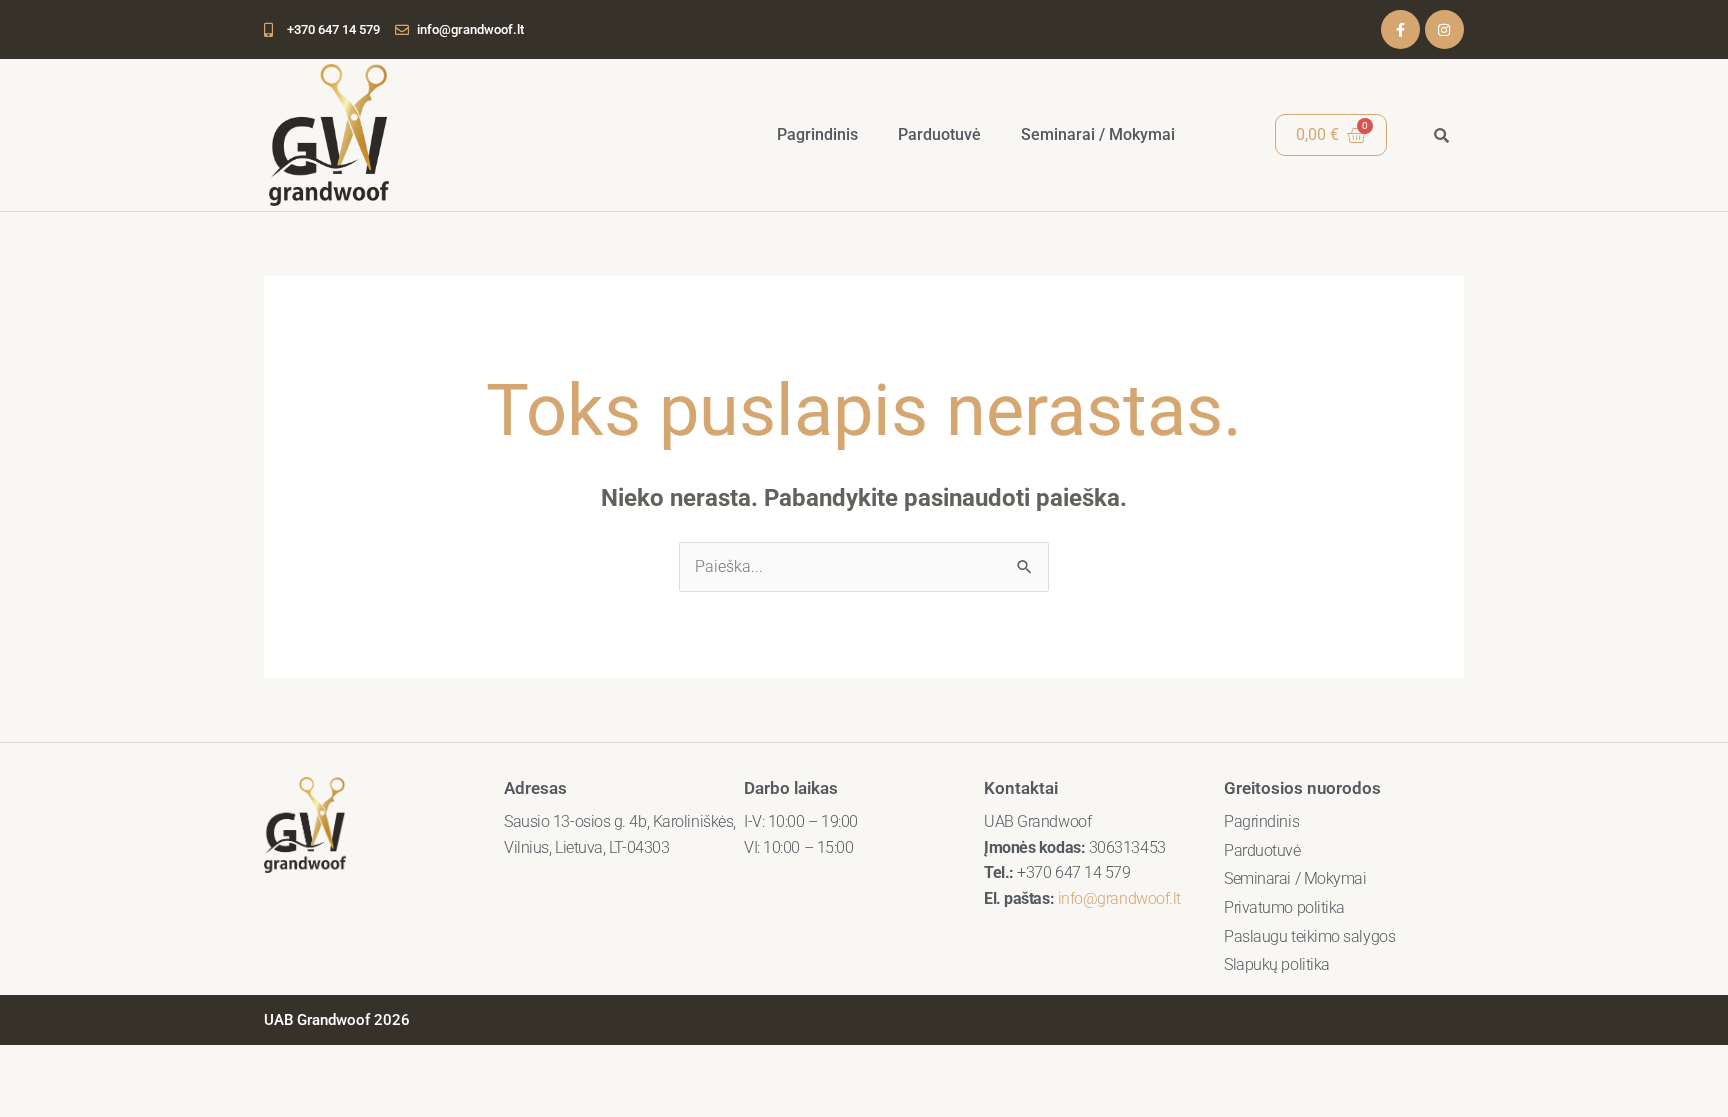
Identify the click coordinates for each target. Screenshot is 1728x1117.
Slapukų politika (1277, 964)
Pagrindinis (817, 134)
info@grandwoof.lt (1119, 898)
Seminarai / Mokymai (1098, 134)
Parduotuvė (939, 134)
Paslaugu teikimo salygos (1309, 936)
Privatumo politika (1284, 907)
